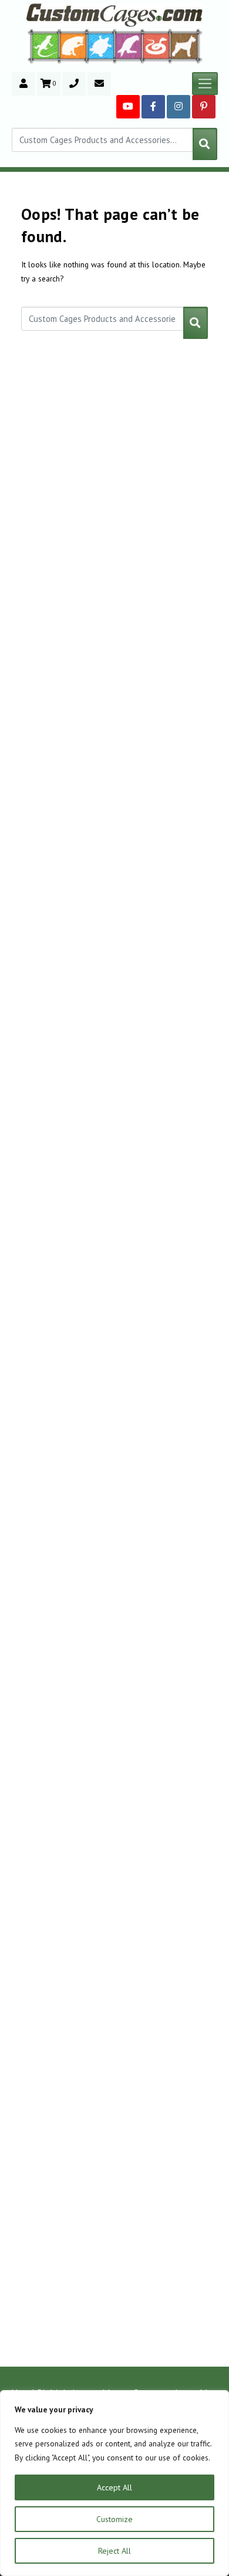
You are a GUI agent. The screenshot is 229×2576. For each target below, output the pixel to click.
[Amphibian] (101, 46)
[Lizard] (43, 45)
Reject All (114, 2551)
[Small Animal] (186, 45)
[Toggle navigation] (205, 84)
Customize (114, 2519)
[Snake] (156, 45)
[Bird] (129, 45)
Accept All (114, 2487)
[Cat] (73, 46)
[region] (114, 2483)
